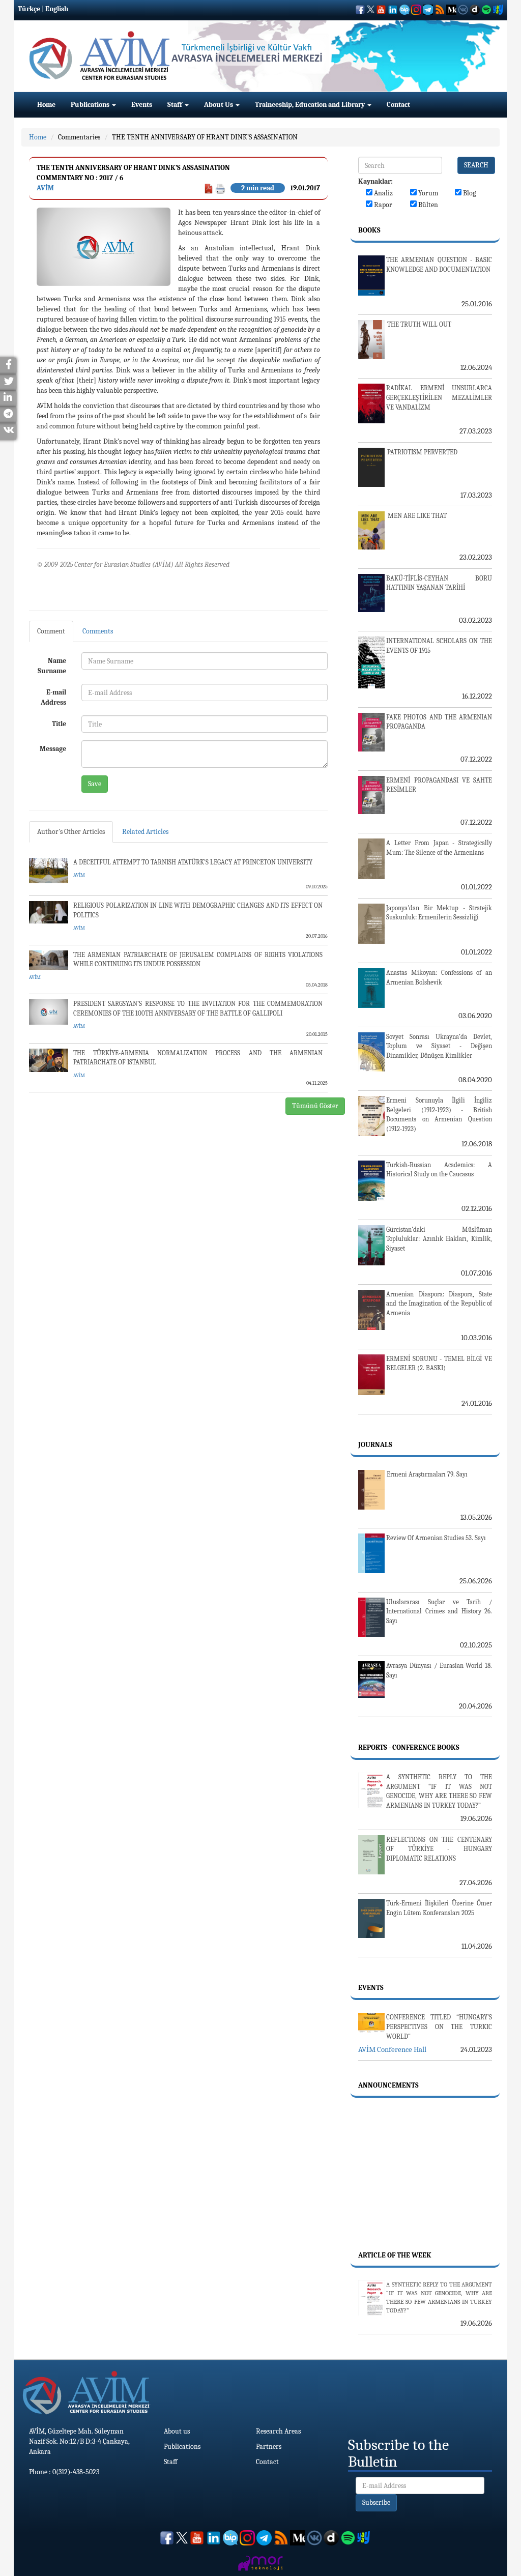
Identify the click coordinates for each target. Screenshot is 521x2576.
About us (177, 2431)
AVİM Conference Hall (392, 2049)
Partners (269, 2447)
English (57, 9)
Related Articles (145, 832)
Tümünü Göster (315, 1106)
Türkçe (29, 9)
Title (59, 724)
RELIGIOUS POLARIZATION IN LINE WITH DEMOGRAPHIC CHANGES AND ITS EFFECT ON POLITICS (198, 910)
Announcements (388, 2085)
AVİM (45, 188)
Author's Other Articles (71, 832)
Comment (51, 631)
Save (95, 784)
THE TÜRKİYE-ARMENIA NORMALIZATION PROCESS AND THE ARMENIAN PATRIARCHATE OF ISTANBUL (198, 1058)
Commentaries (79, 137)
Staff (176, 105)
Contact (398, 105)
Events (142, 105)
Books (369, 230)
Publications (91, 105)
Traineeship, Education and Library (311, 105)
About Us (219, 105)
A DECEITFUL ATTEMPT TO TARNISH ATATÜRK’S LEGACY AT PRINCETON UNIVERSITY (193, 862)
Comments (98, 631)
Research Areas (278, 2431)
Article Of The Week (395, 2255)
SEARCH (476, 165)
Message (53, 749)
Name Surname (52, 666)
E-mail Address (53, 697)
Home (46, 105)
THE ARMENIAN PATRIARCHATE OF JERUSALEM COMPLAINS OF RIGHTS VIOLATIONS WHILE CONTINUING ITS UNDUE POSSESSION (198, 960)
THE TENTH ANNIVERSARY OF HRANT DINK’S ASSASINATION (205, 137)
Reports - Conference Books (409, 1747)
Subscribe (376, 2502)
